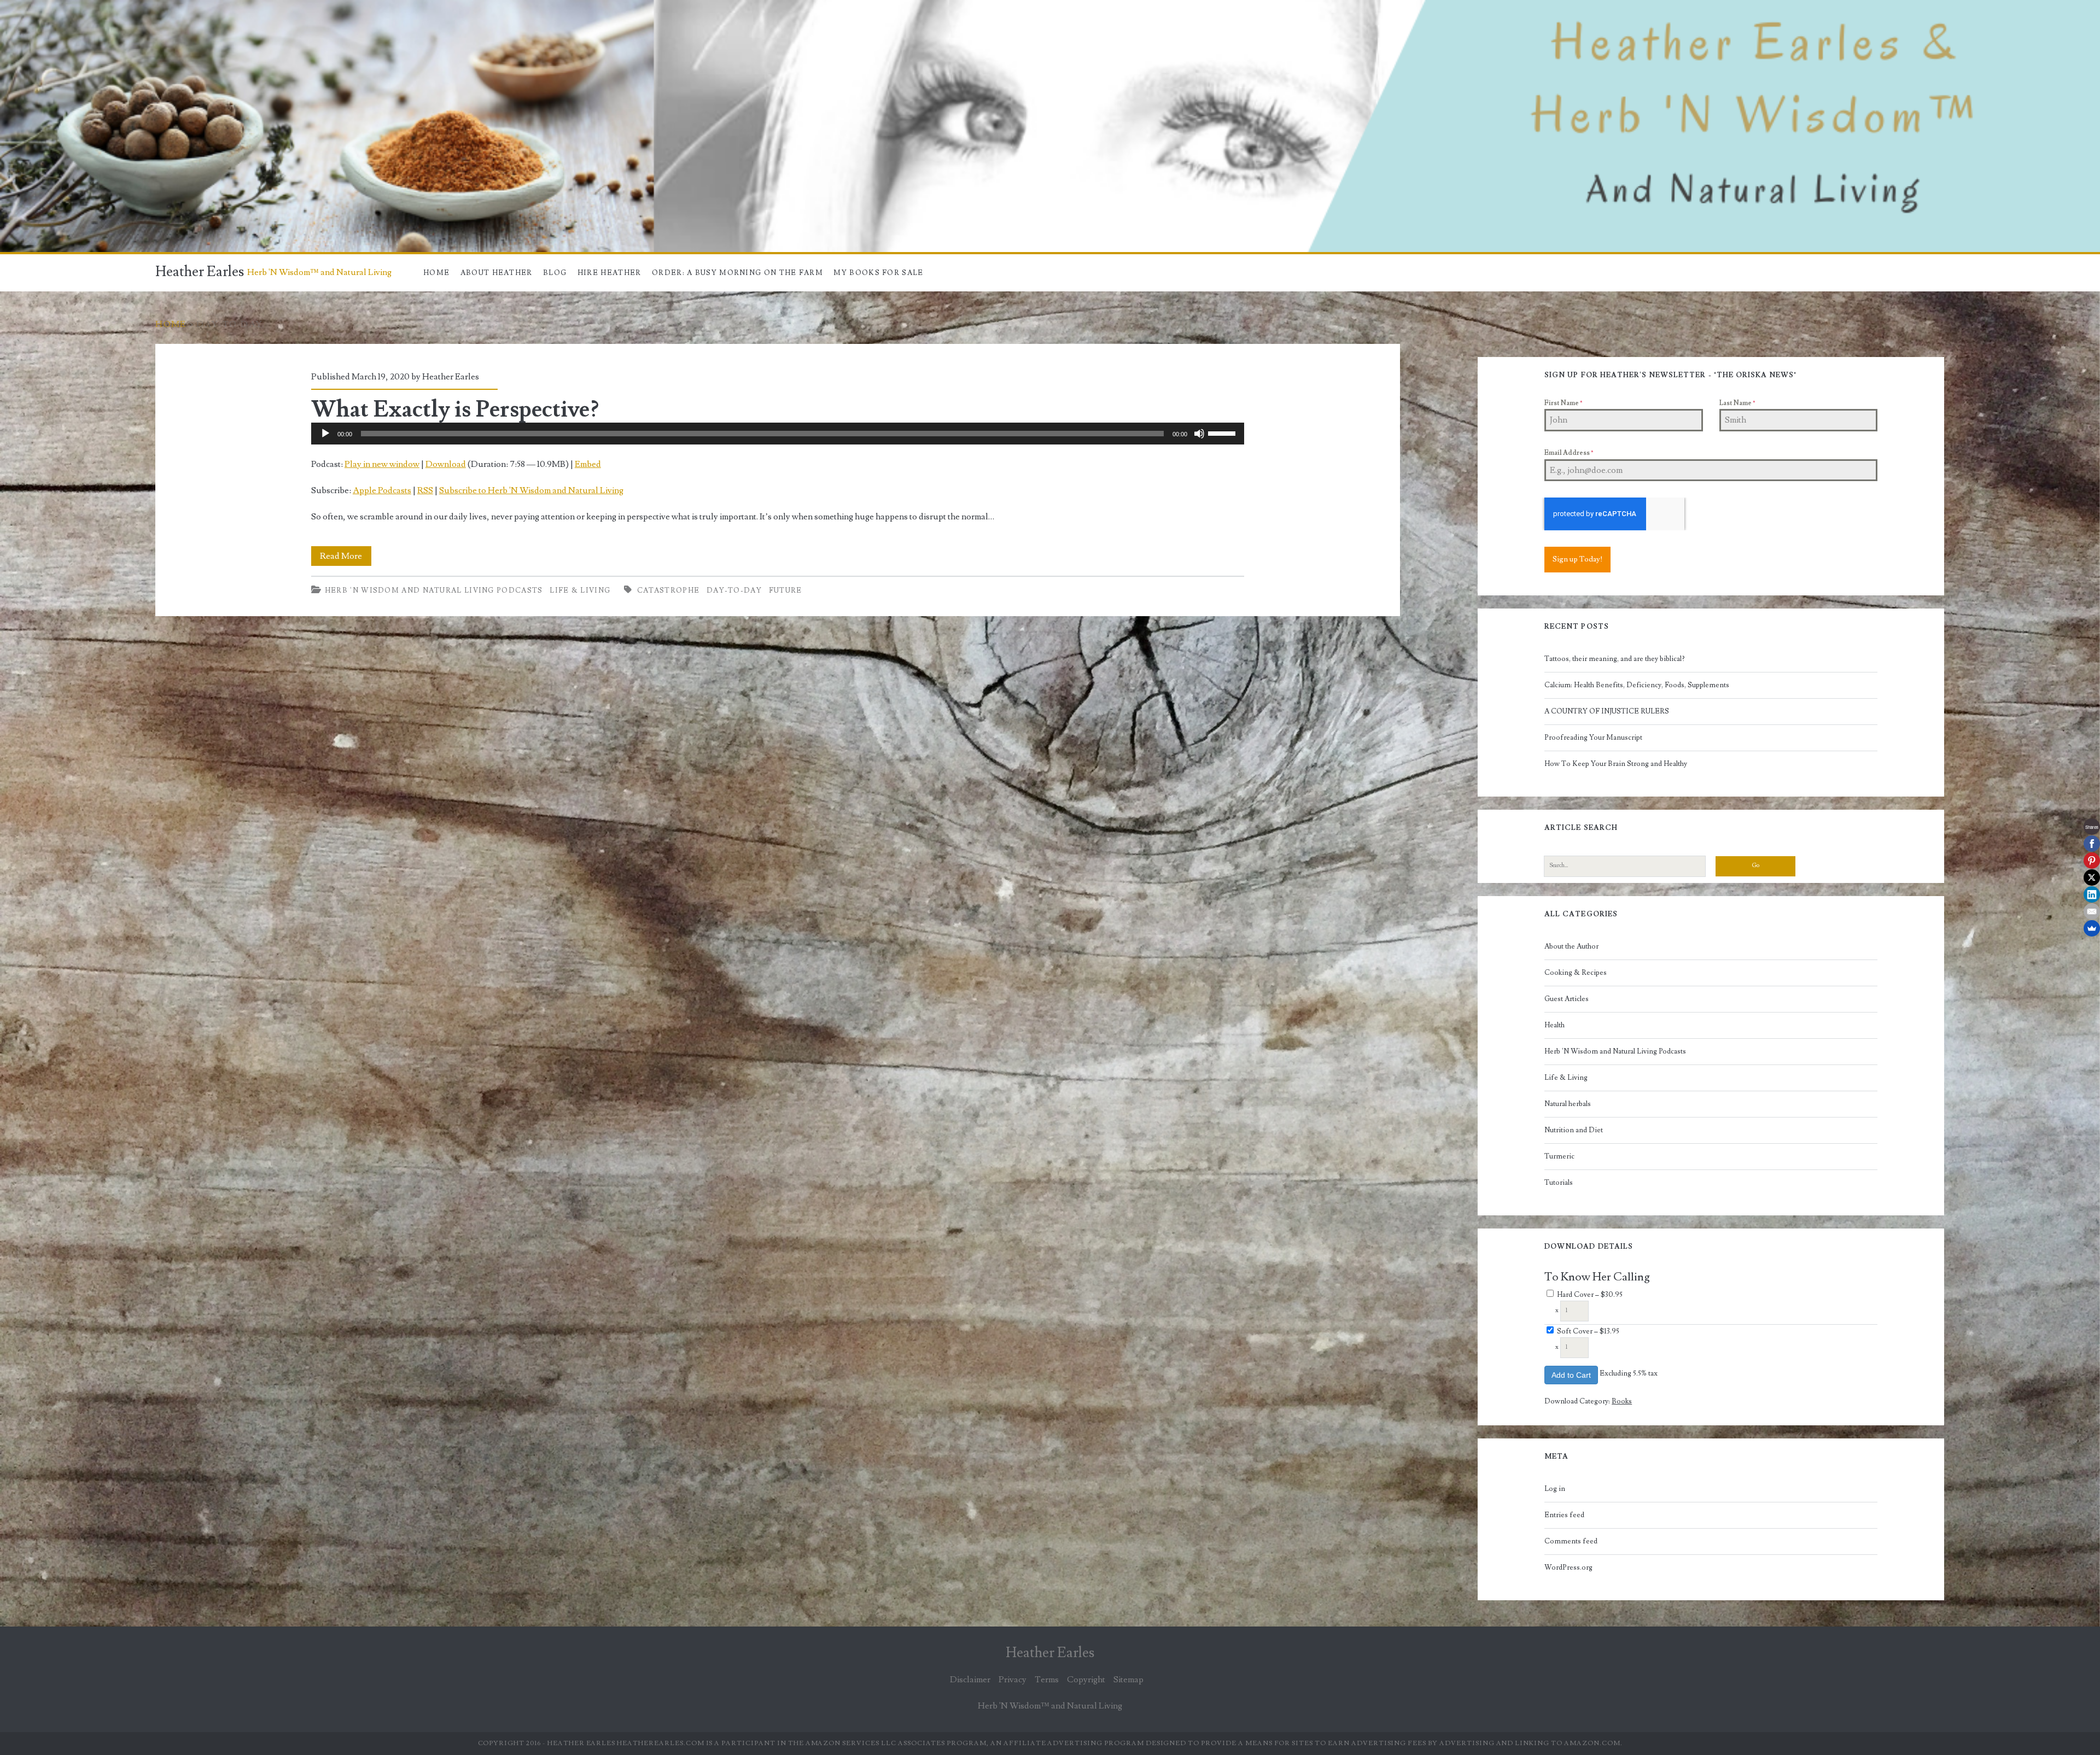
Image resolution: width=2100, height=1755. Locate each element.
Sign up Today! (1577, 559)
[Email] (2092, 911)
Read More (346, 558)
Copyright (1086, 1680)
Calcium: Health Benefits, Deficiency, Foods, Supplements (1637, 685)
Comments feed (1571, 1541)
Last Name (1737, 403)
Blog (555, 273)
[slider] (1223, 432)
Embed (588, 464)
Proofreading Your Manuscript (1593, 738)
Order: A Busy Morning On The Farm (737, 273)
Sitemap (1128, 1680)
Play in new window (382, 464)
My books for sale (878, 273)
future (786, 590)
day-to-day (734, 590)
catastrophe (668, 590)
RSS (425, 490)
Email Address (1569, 453)
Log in (1555, 1489)
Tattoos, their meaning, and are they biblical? (1615, 659)
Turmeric (1559, 1156)
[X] (2092, 877)
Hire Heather (609, 273)
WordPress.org (1568, 1567)
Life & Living (580, 590)
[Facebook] (2092, 844)
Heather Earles (200, 272)
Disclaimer (970, 1680)
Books (1622, 1401)
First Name (1563, 403)
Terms (1047, 1680)
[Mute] (1199, 434)
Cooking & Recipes (1576, 973)
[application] (778, 434)
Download (446, 464)
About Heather (497, 273)
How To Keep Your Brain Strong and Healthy (1616, 764)
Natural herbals (1568, 1104)
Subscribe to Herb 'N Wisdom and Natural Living (531, 490)
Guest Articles (1567, 999)
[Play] (325, 434)
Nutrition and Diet (1574, 1130)
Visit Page (19, 7)
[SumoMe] (2092, 928)
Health (1554, 1025)
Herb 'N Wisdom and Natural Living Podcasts (434, 590)
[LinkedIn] (2092, 894)
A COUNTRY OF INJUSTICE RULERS (1607, 711)
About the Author (1571, 946)
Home (436, 273)
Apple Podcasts (382, 490)
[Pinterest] (2092, 861)
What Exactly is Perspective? (455, 409)
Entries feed (1564, 1515)
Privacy (1013, 1680)
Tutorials (1559, 1183)
